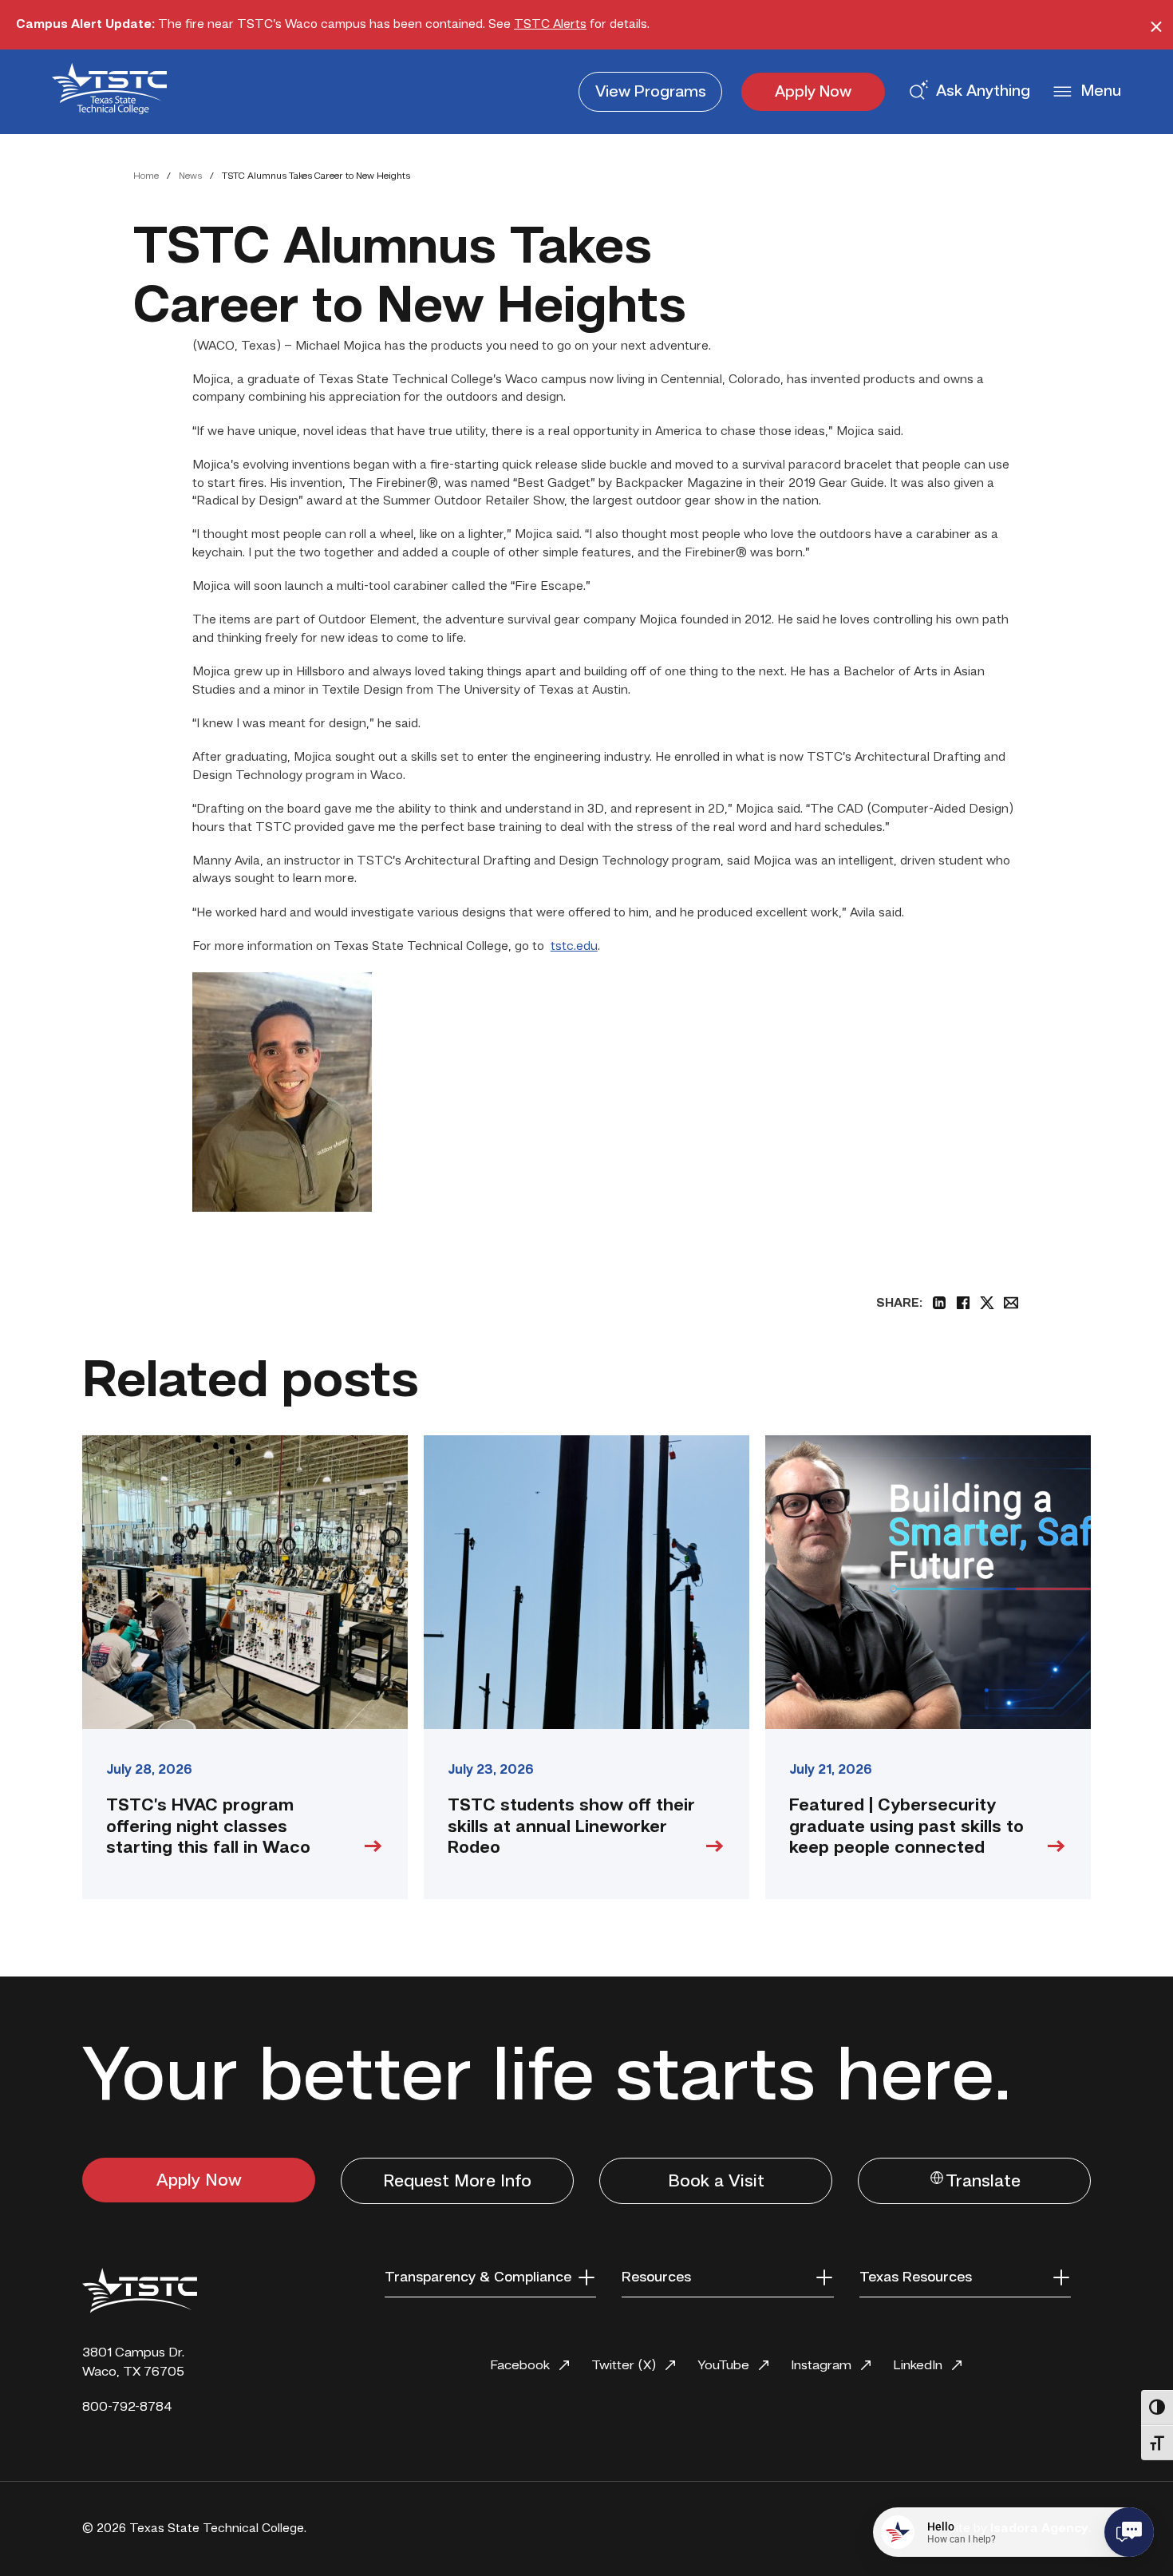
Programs (651, 93)
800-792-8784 (127, 2407)
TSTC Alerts (550, 25)
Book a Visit (716, 2182)
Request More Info (457, 2182)
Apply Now (813, 93)
